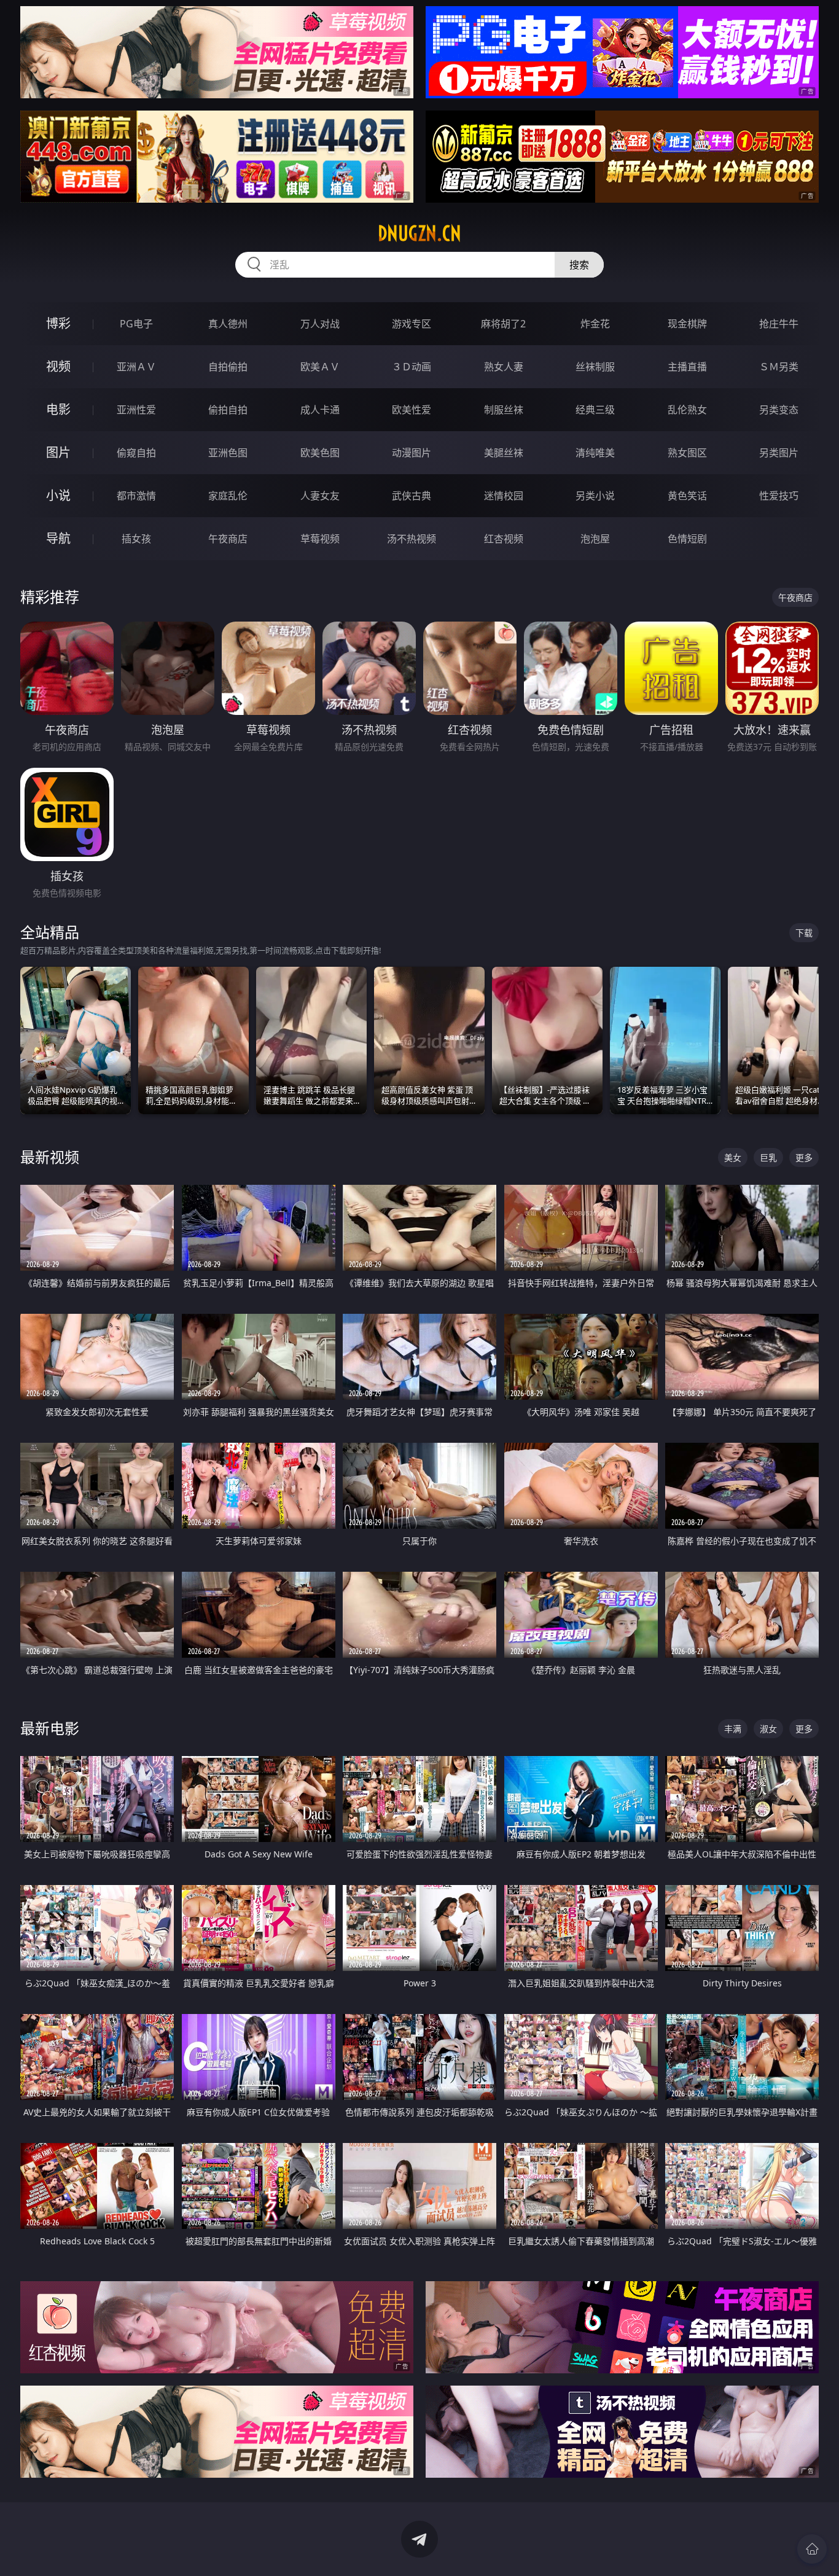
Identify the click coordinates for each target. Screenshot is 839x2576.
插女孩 (136, 539)
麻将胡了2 (503, 324)
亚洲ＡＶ (136, 367)
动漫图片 (412, 453)
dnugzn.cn (419, 233)
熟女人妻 (504, 367)
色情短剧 (687, 539)
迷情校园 (504, 496)
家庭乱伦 (228, 496)
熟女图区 (687, 453)
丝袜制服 (595, 367)
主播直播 (687, 367)
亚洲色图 (228, 453)
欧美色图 (320, 453)
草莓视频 (320, 539)
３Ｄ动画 (412, 367)
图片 (58, 452)
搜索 (579, 265)
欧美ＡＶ (320, 367)
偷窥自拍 (136, 453)
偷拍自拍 (228, 410)
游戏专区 (412, 324)
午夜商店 (228, 539)
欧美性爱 (412, 410)
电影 (58, 409)
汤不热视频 (412, 539)
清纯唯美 (595, 453)
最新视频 (50, 1157)
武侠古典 (412, 496)
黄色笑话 (687, 496)
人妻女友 (320, 496)
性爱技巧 (779, 496)
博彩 (58, 323)
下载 (804, 933)
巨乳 (768, 1157)
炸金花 (595, 324)
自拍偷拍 (228, 367)
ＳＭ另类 (779, 367)
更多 (804, 1157)
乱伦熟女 (687, 410)
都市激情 (136, 496)
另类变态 (779, 410)
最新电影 (50, 1728)
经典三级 (595, 410)
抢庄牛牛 (779, 324)
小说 (58, 495)
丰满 (733, 1729)
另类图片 (779, 453)
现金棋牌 (687, 324)
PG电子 (136, 324)
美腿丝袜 (504, 453)
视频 (58, 366)
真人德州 (228, 324)
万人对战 (320, 324)
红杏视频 (504, 539)
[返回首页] (812, 2549)
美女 (733, 1157)
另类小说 (595, 496)
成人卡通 (320, 410)
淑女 (768, 1729)
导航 (58, 538)
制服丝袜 (504, 410)
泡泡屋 (595, 539)
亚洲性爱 (136, 410)
